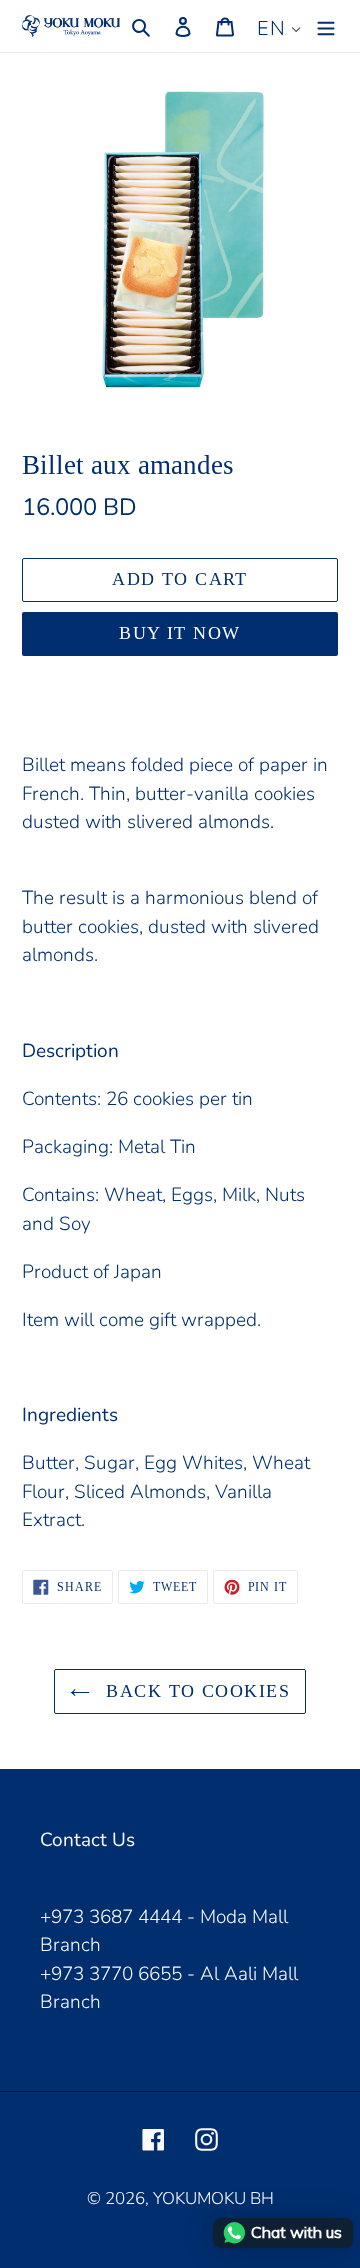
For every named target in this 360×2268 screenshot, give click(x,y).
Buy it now (179, 633)
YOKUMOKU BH (213, 2198)
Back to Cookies (195, 1691)
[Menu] (326, 26)
